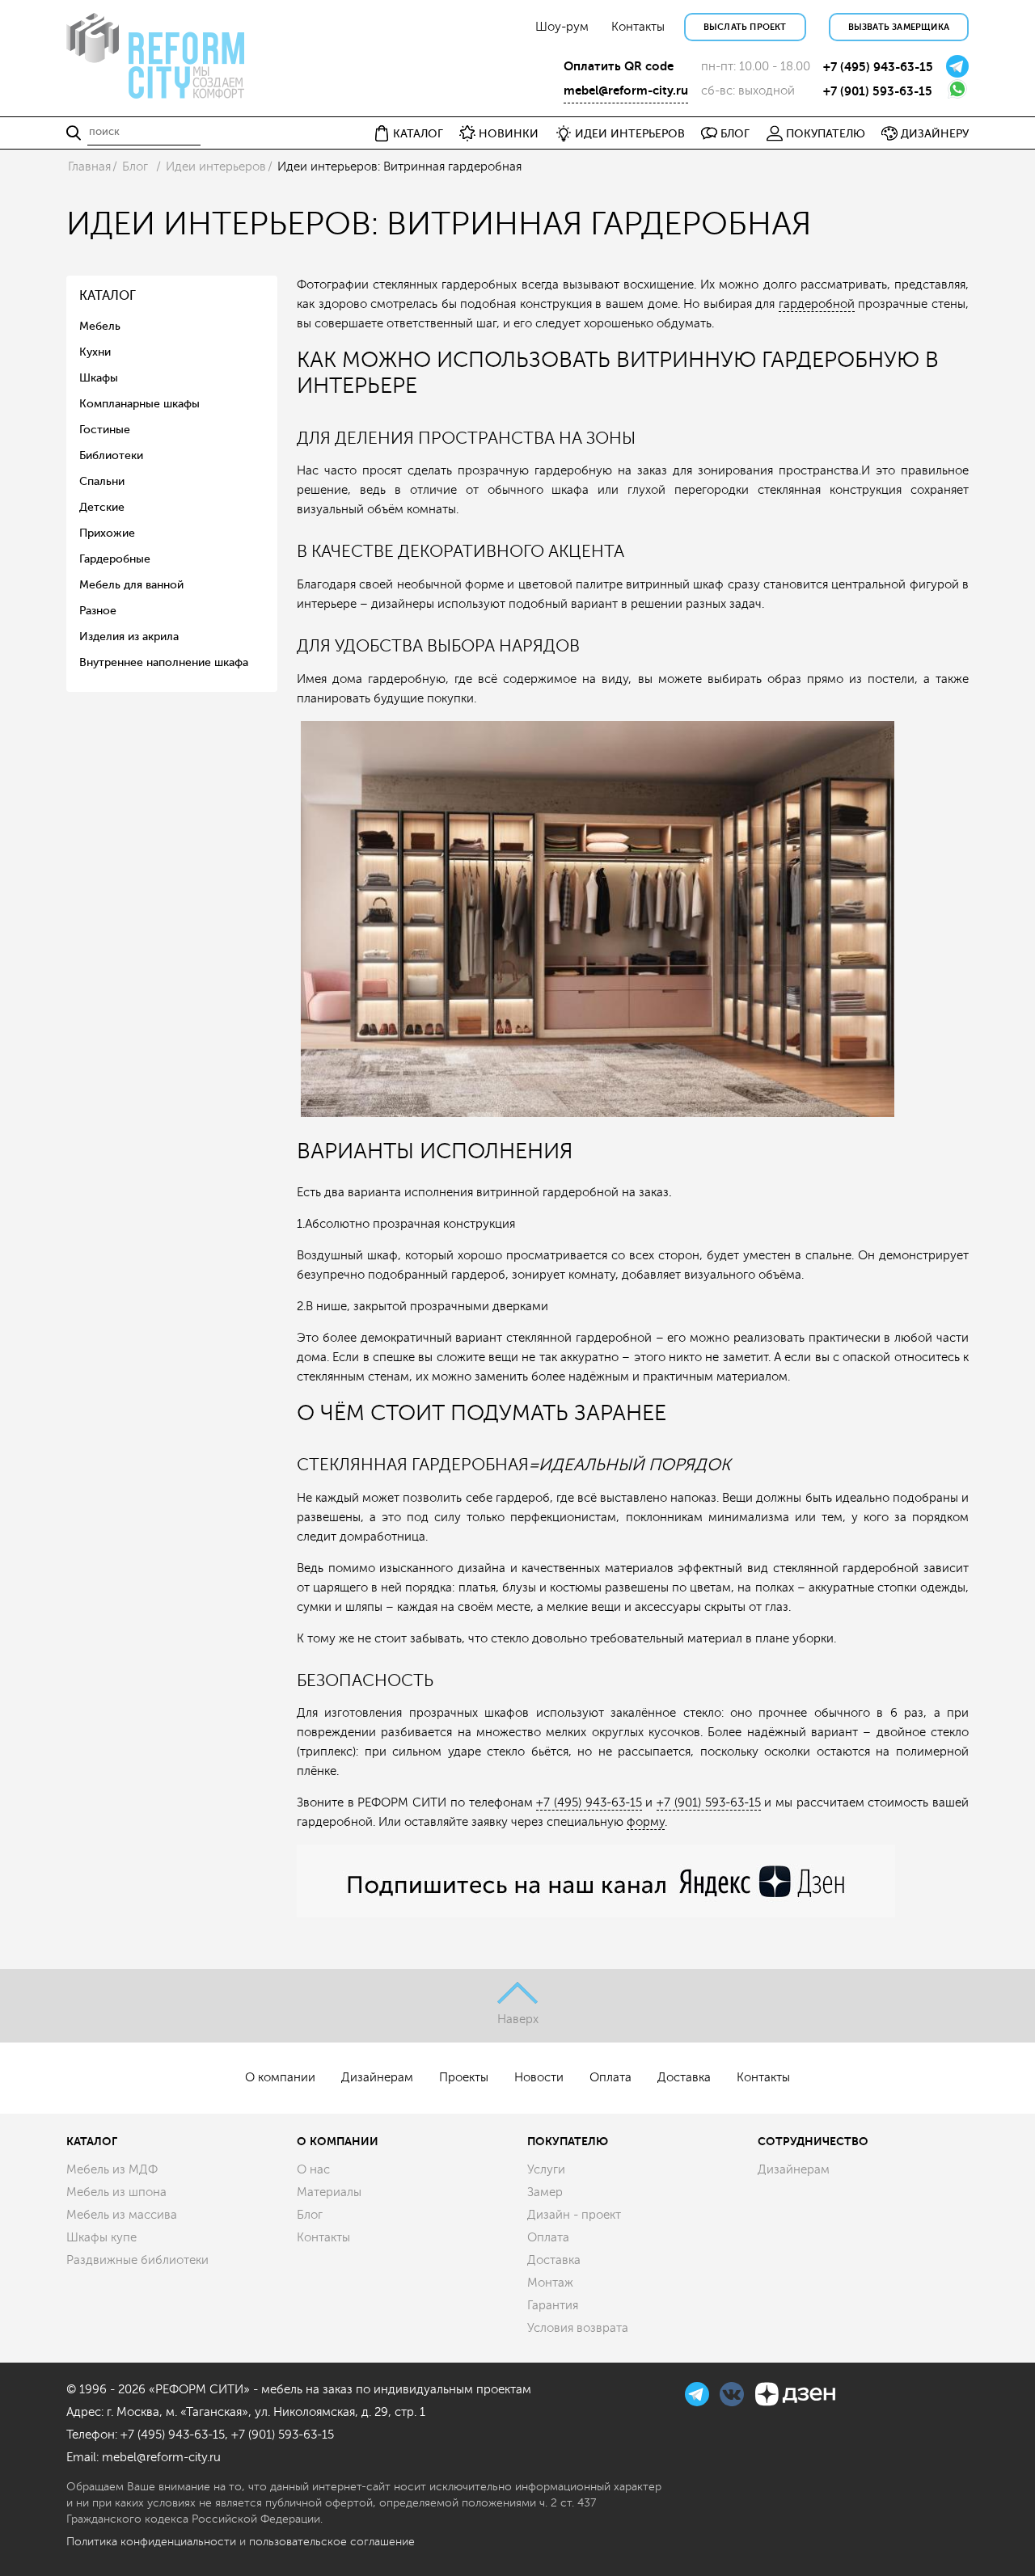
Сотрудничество (813, 2141)
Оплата (610, 2078)
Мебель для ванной (131, 585)
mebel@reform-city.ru (626, 91)
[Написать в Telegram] (957, 65)
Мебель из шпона (116, 2192)
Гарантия (553, 2306)
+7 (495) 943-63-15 (878, 67)
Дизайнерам (377, 2078)
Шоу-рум (562, 27)
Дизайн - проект (574, 2215)
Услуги (546, 2170)
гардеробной (817, 304)
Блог (135, 167)
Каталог (92, 2141)
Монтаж (550, 2283)
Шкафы (99, 378)
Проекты (464, 2078)
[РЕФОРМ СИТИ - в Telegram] (699, 2392)
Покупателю (568, 2141)
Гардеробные (115, 559)
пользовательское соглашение (332, 2542)
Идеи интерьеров (216, 167)
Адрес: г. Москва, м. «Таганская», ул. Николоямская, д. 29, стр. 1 (246, 2412)
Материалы (329, 2192)
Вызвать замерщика (899, 27)
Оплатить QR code (619, 66)
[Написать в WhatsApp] (957, 88)
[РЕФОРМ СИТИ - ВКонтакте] (733, 2392)
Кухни (95, 352)
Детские (102, 507)
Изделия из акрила (129, 637)
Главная (89, 167)
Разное (98, 611)
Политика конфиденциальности (151, 2542)
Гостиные (105, 430)
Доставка (684, 2078)
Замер (545, 2192)
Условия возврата (578, 2328)
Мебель (100, 326)
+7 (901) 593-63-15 (878, 91)
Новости (539, 2078)
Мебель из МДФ (112, 2170)
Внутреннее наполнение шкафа (164, 662)
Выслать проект (745, 27)
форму (646, 1822)
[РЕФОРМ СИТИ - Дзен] (795, 2392)
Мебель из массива (122, 2215)
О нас (313, 2170)
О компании (280, 2078)
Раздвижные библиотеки (137, 2260)
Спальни (102, 481)
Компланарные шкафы (139, 404)
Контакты (638, 27)
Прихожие (107, 533)
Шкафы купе (101, 2238)
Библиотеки (111, 455)
